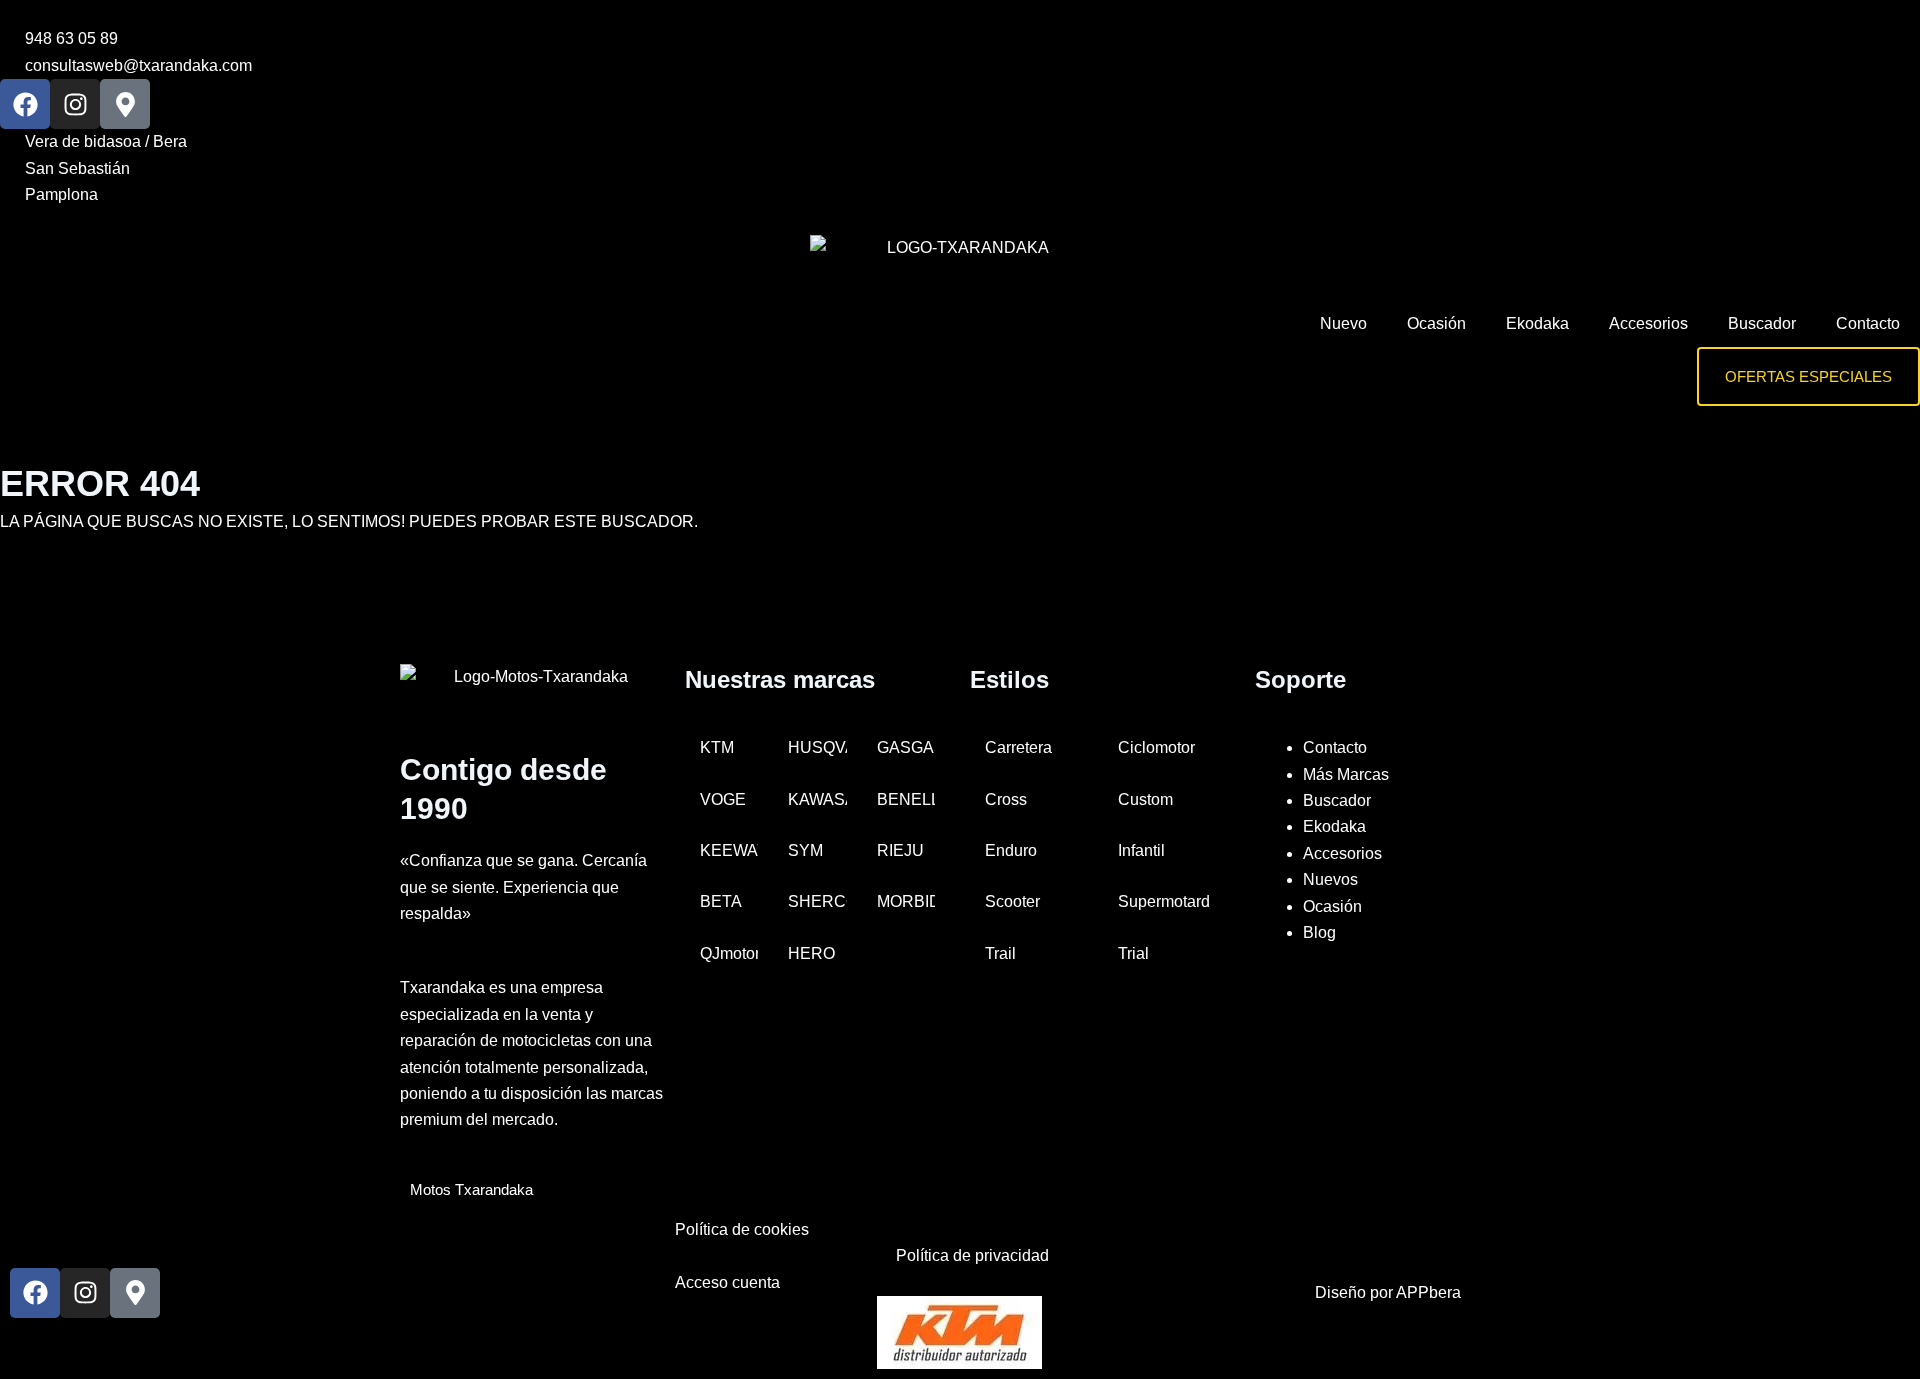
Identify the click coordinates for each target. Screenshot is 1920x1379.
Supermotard (1164, 901)
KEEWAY (729, 850)
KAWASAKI (817, 799)
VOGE (723, 799)
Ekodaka (1537, 323)
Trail (1000, 953)
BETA (721, 901)
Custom (1145, 799)
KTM (717, 747)
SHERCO (817, 901)
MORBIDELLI (906, 901)
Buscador (1762, 323)
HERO (811, 953)
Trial (1133, 953)
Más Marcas (1346, 774)
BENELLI (906, 799)
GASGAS (906, 747)
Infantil (1141, 850)
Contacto (1868, 323)
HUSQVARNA (817, 747)
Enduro (1011, 850)
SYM (805, 850)
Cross (1006, 799)
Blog (1319, 932)
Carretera (1018, 747)
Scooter (1012, 901)
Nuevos (1330, 879)
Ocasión (1436, 323)
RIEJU (900, 850)
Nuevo (1343, 323)
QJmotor (729, 953)
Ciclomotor (1156, 747)
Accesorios (1648, 323)
